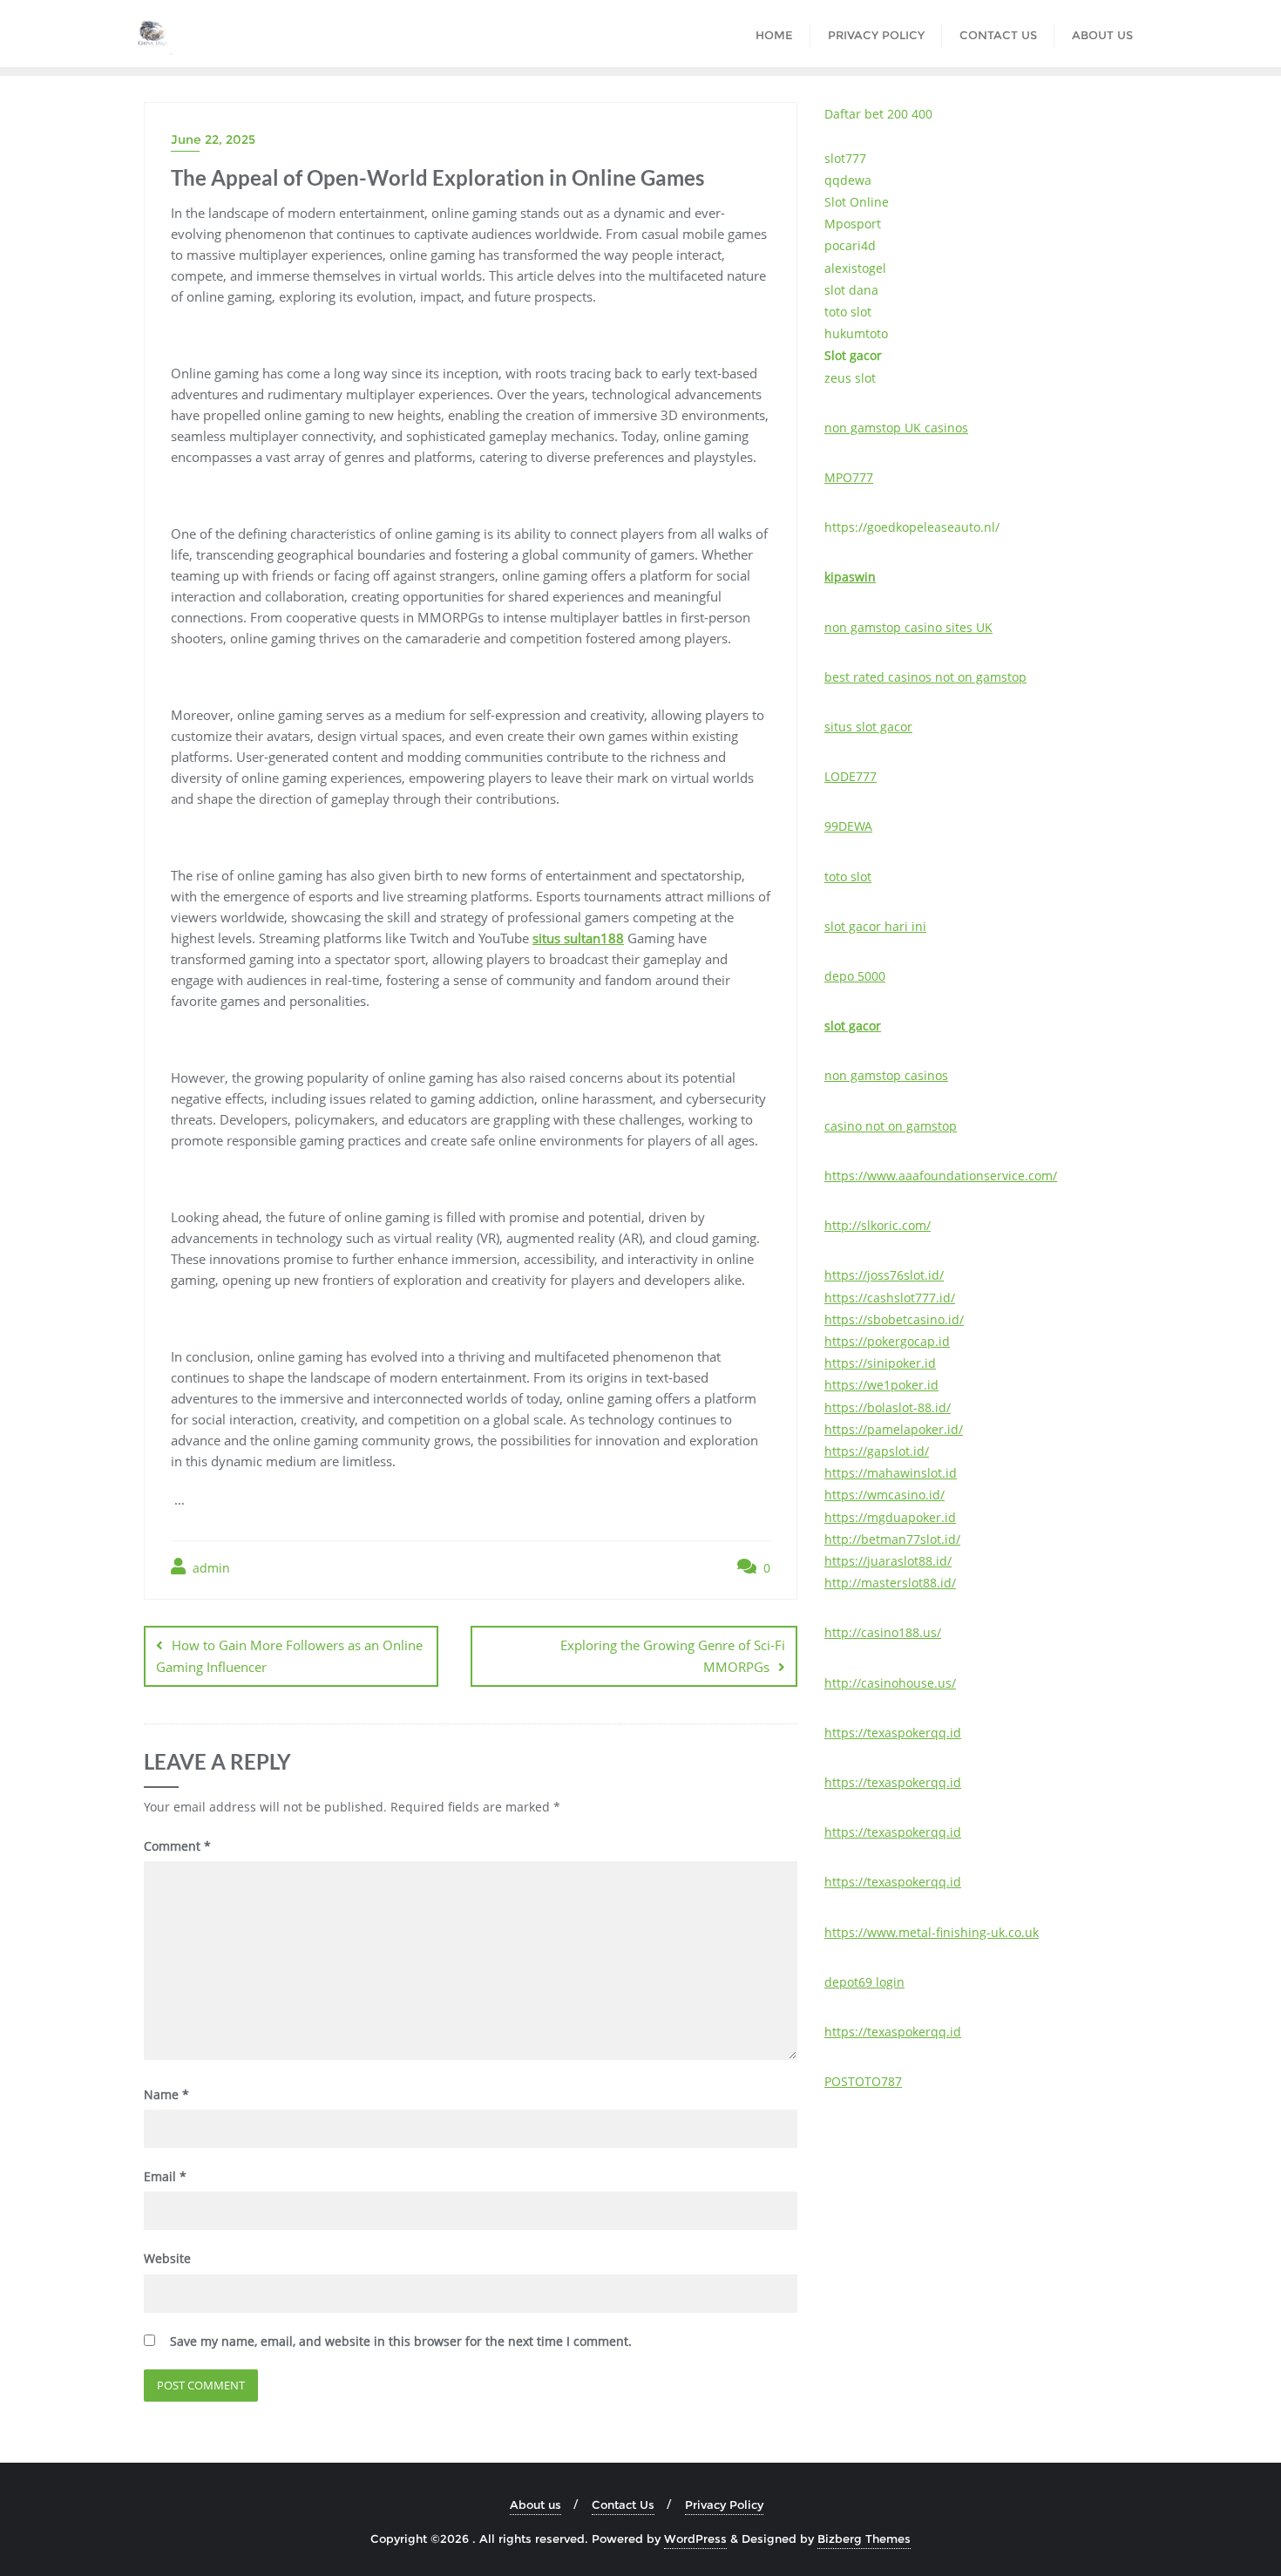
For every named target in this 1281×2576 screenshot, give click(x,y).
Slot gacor (853, 355)
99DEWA (848, 826)
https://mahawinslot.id (891, 1473)
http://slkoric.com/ (878, 1225)
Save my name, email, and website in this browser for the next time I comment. (401, 2341)
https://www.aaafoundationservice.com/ (941, 1176)
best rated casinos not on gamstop (925, 677)
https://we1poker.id (881, 1385)
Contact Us (623, 2505)
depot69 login (864, 1982)
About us (535, 2505)
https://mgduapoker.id (890, 1517)
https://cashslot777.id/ (890, 1298)
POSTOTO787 (863, 2081)
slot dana (851, 290)
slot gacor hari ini (875, 926)
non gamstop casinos (886, 1075)
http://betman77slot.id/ (892, 1539)
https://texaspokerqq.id (893, 1733)
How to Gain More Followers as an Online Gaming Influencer (289, 1656)
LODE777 (851, 776)
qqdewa (848, 180)
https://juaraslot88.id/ (888, 1561)
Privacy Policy (724, 2505)
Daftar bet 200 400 (878, 114)
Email (165, 2176)
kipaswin (850, 577)
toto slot (848, 312)
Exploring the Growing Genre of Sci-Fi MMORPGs (673, 1656)
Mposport (853, 224)
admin (210, 1568)
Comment (177, 1846)
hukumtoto (856, 333)
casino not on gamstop (891, 1126)
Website (167, 2258)
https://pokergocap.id (887, 1341)
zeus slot (850, 378)
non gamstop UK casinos (896, 428)
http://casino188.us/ (883, 1632)
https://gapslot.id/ (877, 1451)
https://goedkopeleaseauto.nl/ (912, 527)
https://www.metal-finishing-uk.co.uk (932, 1932)
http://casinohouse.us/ (890, 1683)
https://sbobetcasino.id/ (894, 1319)
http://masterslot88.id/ (890, 1583)
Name (166, 2094)
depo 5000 (855, 976)
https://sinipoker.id (880, 1363)
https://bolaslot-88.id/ (888, 1407)
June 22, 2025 (213, 139)
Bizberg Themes (864, 2539)
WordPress (695, 2539)
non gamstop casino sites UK (908, 627)
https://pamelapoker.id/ (894, 1429)
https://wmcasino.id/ (884, 1495)
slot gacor (853, 1026)
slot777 (845, 158)
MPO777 (849, 477)
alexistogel (855, 268)
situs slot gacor (868, 727)
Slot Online (857, 202)
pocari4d (850, 245)
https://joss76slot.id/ (884, 1275)
